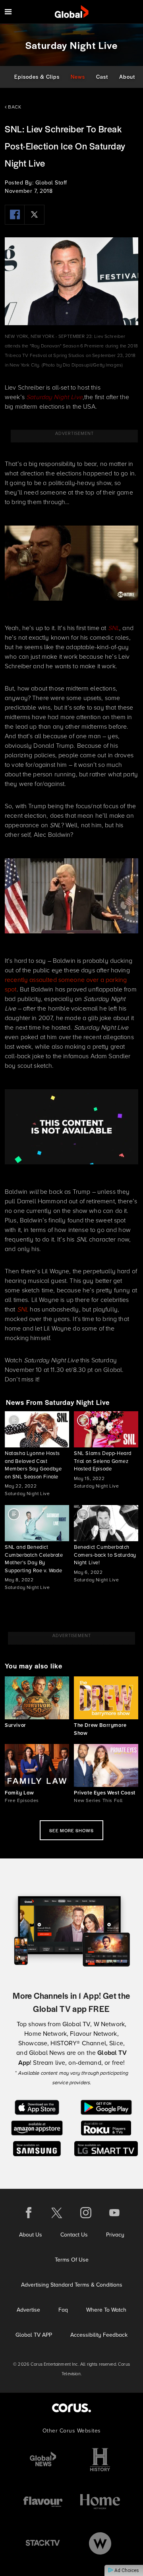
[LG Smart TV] (106, 2148)
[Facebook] (15, 215)
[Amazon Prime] (37, 2127)
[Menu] (8, 12)
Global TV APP (34, 2335)
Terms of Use (72, 2260)
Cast (102, 77)
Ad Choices (126, 2570)
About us (31, 2235)
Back (14, 107)
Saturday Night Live (54, 397)
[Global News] (43, 2460)
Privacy (115, 2235)
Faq (63, 2310)
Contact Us (74, 2235)
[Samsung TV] (37, 2148)
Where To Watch (106, 2310)
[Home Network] (100, 2501)
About (127, 77)
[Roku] (106, 2127)
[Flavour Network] (43, 2501)
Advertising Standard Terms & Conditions (72, 2285)
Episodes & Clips (37, 77)
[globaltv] (72, 12)
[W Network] (100, 2543)
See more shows (71, 1830)
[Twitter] (35, 215)
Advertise (28, 2310)
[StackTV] (43, 2543)
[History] (100, 2460)
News (78, 77)
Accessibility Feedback (99, 2335)
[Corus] (71, 2408)
